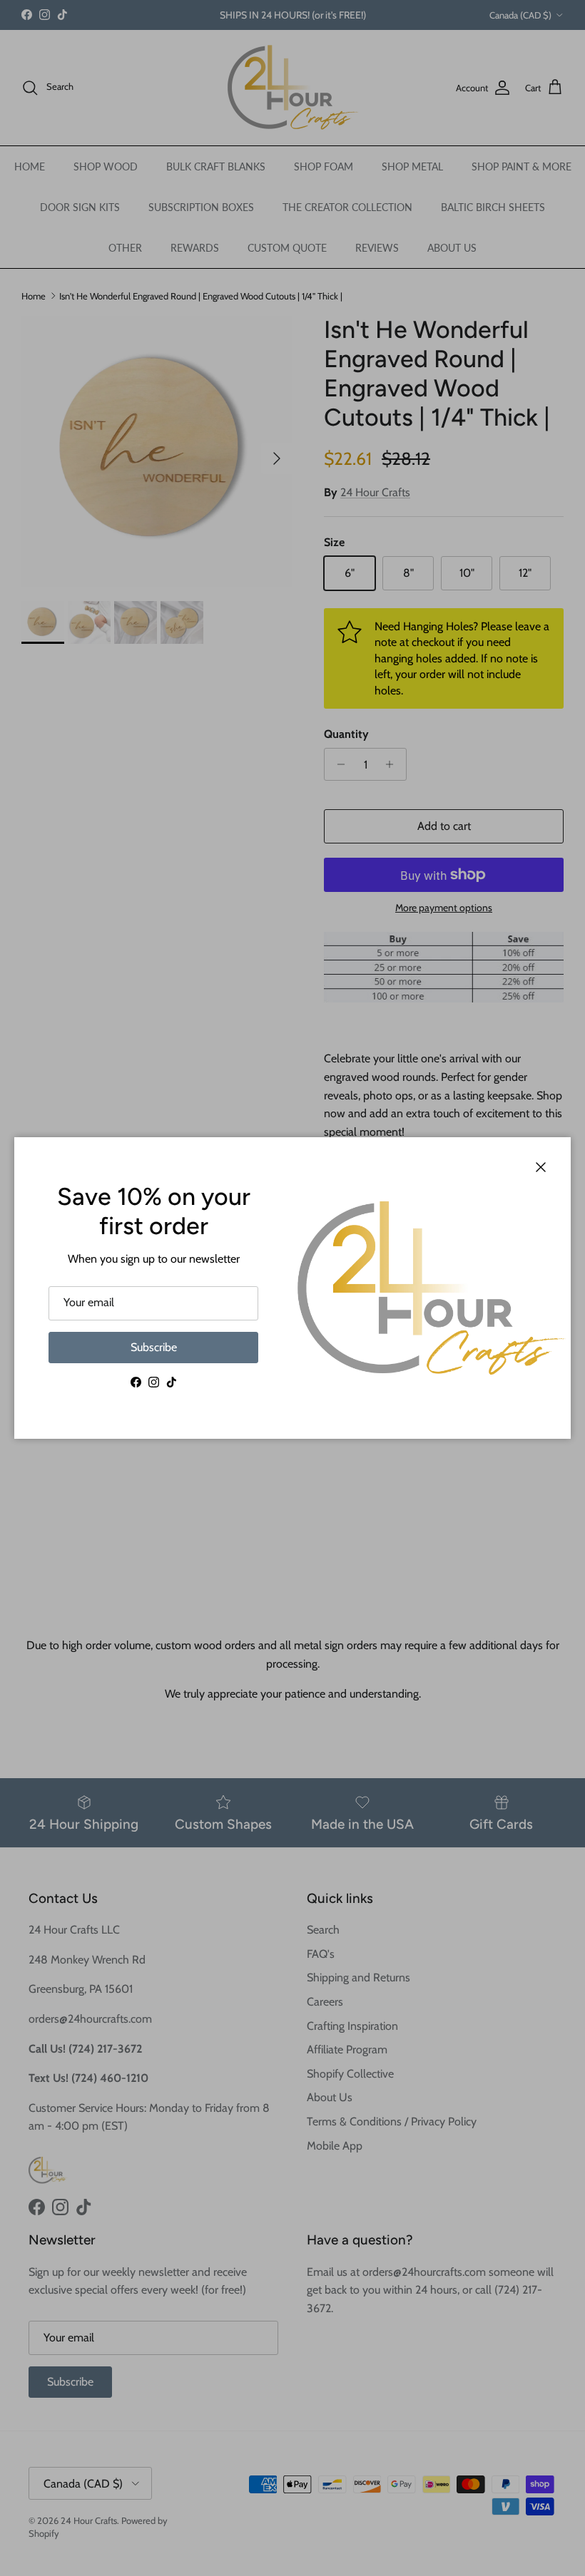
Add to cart (444, 826)
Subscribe (154, 1347)
